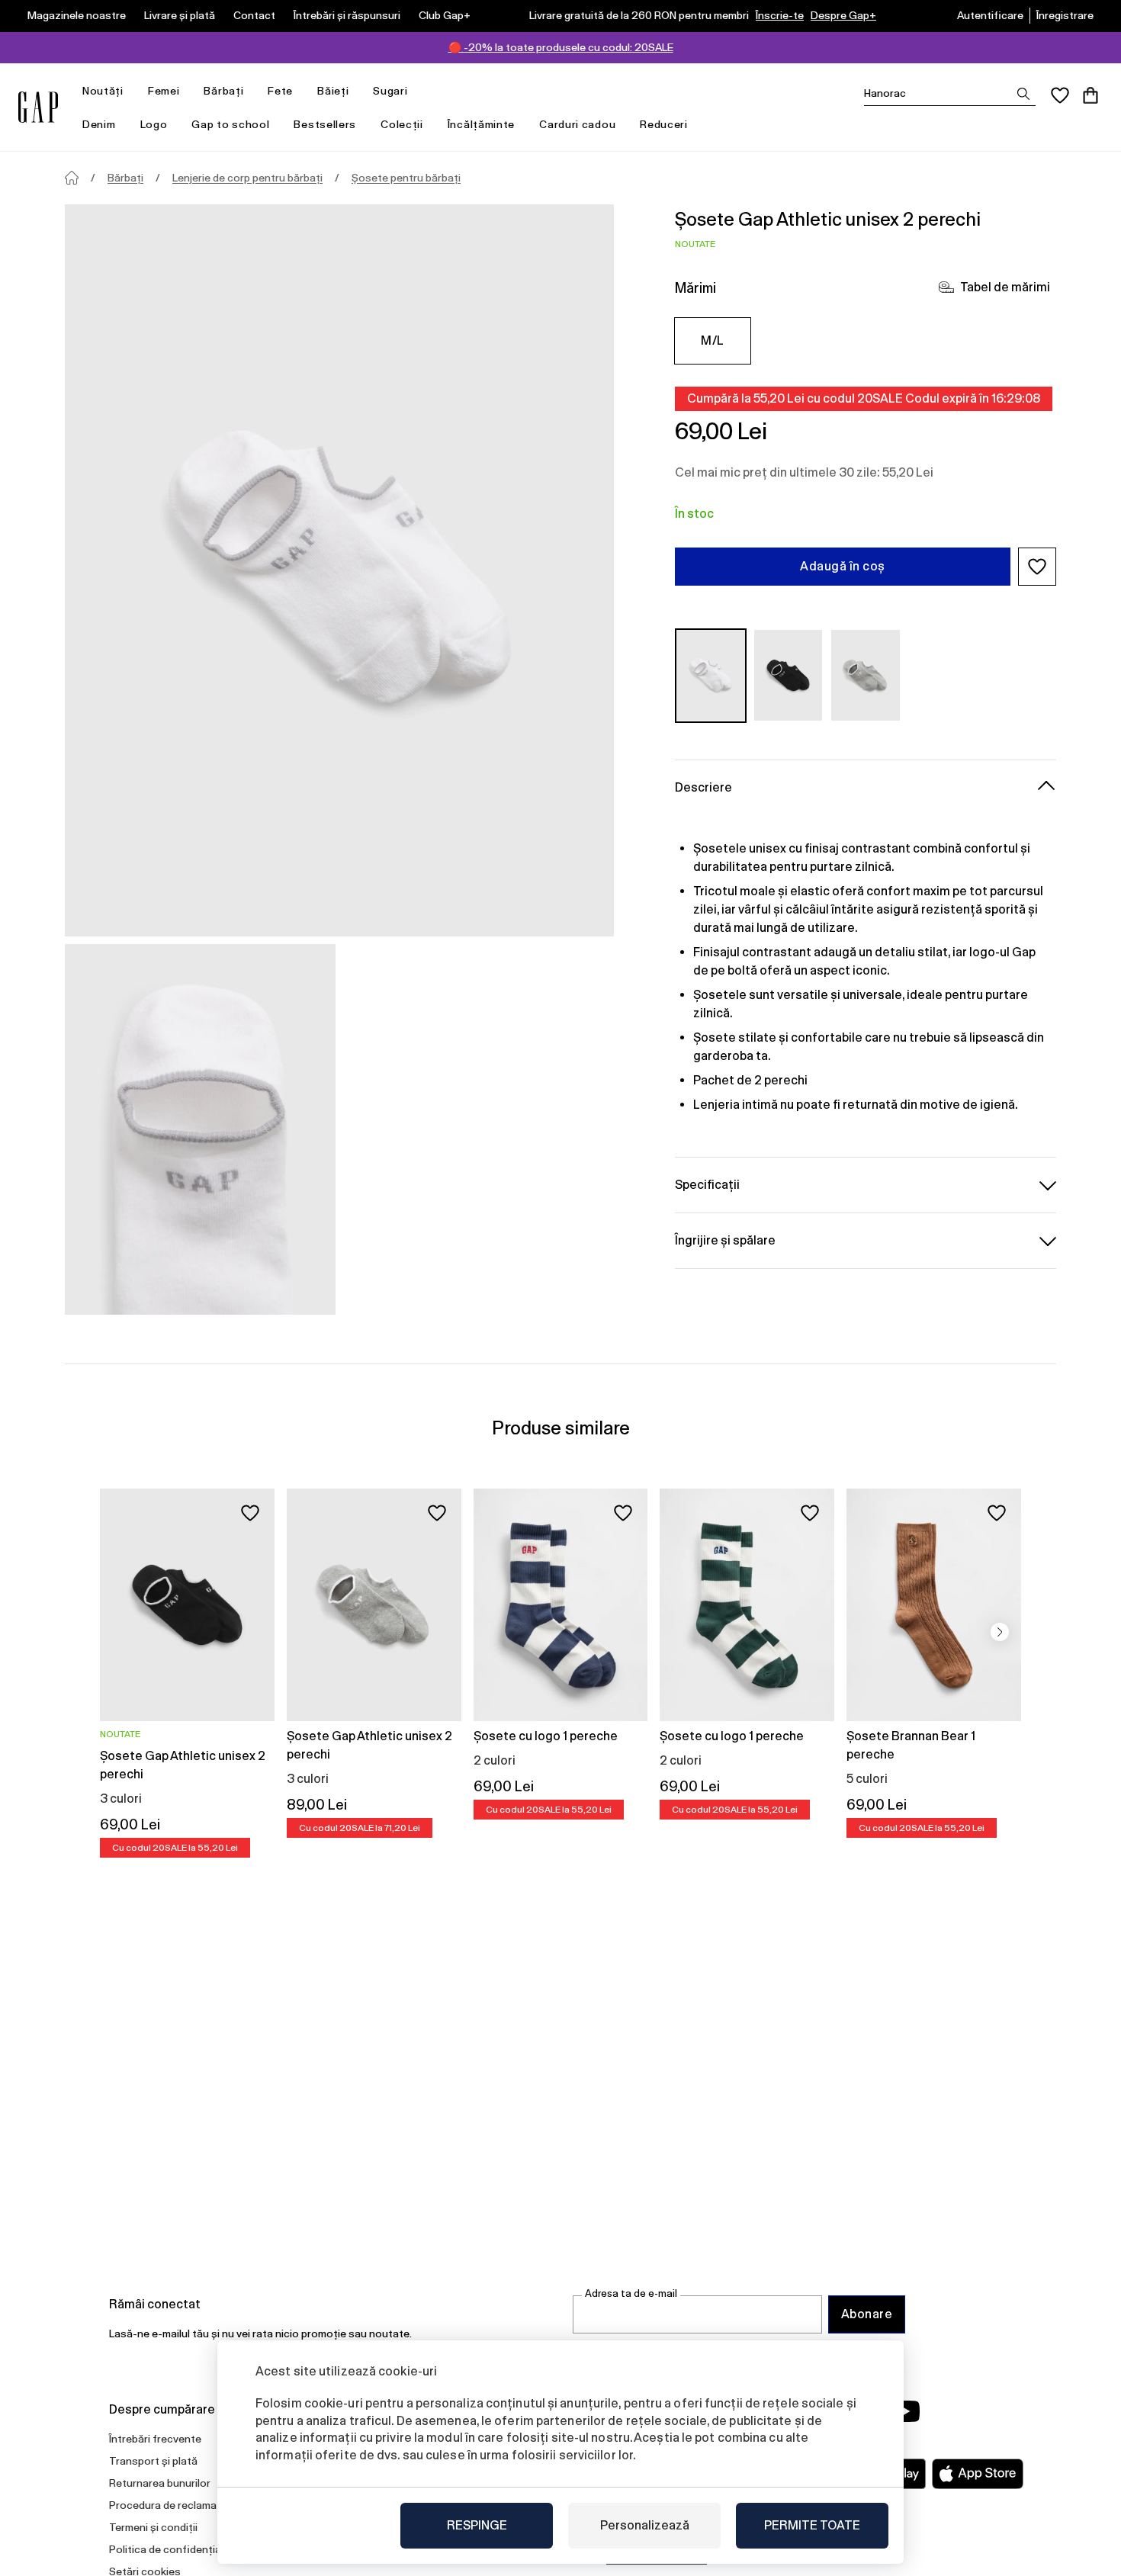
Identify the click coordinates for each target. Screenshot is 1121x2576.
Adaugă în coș (842, 566)
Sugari (390, 91)
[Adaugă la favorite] (250, 1513)
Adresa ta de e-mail (631, 2293)
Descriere (703, 787)
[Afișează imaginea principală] (339, 570)
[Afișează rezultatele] (1023, 94)
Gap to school (230, 124)
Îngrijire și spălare (725, 1240)
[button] (1037, 567)
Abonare (867, 2314)
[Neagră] (789, 675)
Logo (154, 124)
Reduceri (664, 124)
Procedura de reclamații (167, 2505)
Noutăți (103, 91)
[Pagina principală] (72, 178)
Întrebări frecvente (155, 2439)
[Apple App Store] (978, 2474)
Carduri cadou (577, 124)
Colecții (402, 124)
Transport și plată (153, 2461)
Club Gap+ (445, 15)
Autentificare (990, 15)
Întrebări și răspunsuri (347, 15)
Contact (254, 15)
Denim (99, 124)
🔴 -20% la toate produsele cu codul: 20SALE (561, 47)
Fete (280, 91)
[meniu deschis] (131, 91)
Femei (164, 91)
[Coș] (1090, 95)
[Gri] (866, 675)
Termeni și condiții (153, 2527)
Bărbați (223, 91)
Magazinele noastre (77, 15)
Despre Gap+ (843, 15)
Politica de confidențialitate (178, 2549)
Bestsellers (325, 124)
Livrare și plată (180, 15)
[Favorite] (1060, 95)
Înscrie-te (780, 15)
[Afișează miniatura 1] (200, 1129)
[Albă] (711, 675)
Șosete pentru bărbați (406, 178)
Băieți (333, 91)
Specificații (707, 1184)
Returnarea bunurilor (160, 2483)
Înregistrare (1065, 15)
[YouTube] (905, 2411)
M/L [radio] (712, 340)
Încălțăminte (481, 124)
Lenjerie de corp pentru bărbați (247, 178)
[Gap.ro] (38, 107)
